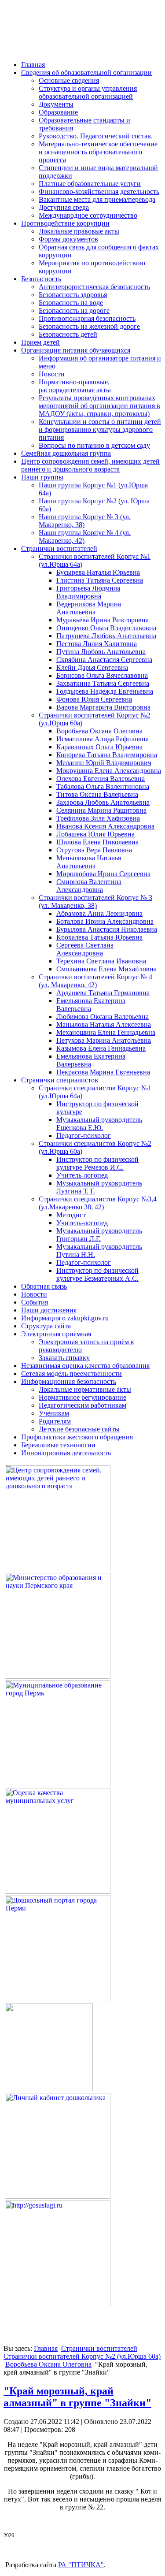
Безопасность (41, 279)
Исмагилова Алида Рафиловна (103, 739)
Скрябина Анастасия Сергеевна (104, 660)
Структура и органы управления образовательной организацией (88, 92)
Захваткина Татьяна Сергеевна (103, 683)
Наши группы (42, 477)
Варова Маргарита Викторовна (103, 707)
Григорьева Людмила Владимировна (88, 592)
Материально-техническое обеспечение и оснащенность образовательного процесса (98, 152)
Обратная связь (44, 1286)
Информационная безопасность (69, 1381)
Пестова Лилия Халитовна (97, 644)
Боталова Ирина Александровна (105, 921)
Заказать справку (64, 1358)
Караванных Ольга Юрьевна (99, 747)
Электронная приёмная (56, 1334)
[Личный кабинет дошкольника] (58, 2196)
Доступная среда (64, 207)
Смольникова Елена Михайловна (106, 969)
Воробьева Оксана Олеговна (99, 731)
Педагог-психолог (84, 1136)
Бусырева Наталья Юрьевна (98, 572)
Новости (52, 374)
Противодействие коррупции (65, 223)
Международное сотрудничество (88, 215)
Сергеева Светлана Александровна (85, 949)
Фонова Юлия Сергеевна (94, 699)
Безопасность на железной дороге (89, 326)
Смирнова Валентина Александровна (89, 886)
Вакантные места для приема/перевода (97, 199)
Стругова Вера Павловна (94, 850)
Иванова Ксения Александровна (105, 826)
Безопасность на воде (71, 303)
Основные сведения (69, 80)
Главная (33, 65)
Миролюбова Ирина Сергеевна (103, 874)
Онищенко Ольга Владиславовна (106, 628)
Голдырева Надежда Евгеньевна (105, 691)
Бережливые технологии (58, 1445)
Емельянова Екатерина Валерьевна (91, 1005)
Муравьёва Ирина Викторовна (103, 620)
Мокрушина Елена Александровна (109, 771)
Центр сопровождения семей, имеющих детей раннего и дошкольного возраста (90, 465)
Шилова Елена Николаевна (97, 842)
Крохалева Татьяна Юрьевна (99, 937)
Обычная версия (56, 41)
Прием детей (40, 342)
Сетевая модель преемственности (71, 1373)
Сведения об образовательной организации (86, 72)
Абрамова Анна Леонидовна (99, 913)
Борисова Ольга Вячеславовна (102, 675)
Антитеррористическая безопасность (94, 287)
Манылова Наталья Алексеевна (104, 1024)
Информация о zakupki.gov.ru (65, 1318)
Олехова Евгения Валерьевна (101, 779)
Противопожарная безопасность (87, 318)
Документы (56, 104)
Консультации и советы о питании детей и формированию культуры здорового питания (100, 429)
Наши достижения (49, 1310)
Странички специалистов (60, 1080)
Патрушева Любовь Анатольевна (106, 636)
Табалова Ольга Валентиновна (103, 786)
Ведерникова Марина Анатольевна (89, 608)
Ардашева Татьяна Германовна (103, 993)
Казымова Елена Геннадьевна (101, 1048)
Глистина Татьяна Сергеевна (100, 580)
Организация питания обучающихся (76, 350)
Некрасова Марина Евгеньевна (103, 1072)
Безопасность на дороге (74, 310)
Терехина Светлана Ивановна (101, 961)
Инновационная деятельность (66, 1453)
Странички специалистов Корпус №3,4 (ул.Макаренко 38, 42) (98, 1203)
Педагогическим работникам (82, 1405)
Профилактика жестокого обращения (77, 1437)
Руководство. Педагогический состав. (96, 136)
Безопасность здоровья (73, 295)
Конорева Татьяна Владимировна (107, 755)
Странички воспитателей (59, 548)
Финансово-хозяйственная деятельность (99, 191)
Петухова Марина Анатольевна (104, 1040)
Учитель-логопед (82, 1175)
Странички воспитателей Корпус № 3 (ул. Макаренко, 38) (95, 901)
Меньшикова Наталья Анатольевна (89, 862)
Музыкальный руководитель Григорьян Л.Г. (99, 1235)
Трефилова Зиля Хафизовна (98, 818)
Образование (58, 112)
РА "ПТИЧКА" (81, 2565)
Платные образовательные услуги (90, 184)
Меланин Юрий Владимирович (104, 763)
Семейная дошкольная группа (66, 453)
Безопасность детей (68, 334)
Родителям (55, 1421)
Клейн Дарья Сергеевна (92, 667)
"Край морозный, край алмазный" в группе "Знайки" (77, 2397)
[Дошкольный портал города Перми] (58, 1999)
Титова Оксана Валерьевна (97, 794)
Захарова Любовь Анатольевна (103, 802)
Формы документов (68, 239)
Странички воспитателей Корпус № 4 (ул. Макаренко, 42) (95, 981)
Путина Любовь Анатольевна (101, 652)
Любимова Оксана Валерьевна (103, 1017)
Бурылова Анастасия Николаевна (107, 929)
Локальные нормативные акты (85, 1389)
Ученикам (54, 1413)
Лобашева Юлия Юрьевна (95, 834)
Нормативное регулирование (82, 1397)
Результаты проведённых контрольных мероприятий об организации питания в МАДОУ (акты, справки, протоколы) (99, 406)
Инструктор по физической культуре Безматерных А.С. (97, 1274)
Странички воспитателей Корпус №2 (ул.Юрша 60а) (82, 2356)
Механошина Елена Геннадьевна (106, 1032)
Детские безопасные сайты (79, 1429)
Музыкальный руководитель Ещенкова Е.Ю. (99, 1124)
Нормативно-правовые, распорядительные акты (75, 386)
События (35, 1302)
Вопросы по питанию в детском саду (94, 445)
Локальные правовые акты (79, 231)
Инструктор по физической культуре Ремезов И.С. (97, 1163)
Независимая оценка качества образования (85, 1366)
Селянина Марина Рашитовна (101, 810)
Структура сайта (46, 1326)
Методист (71, 1215)
